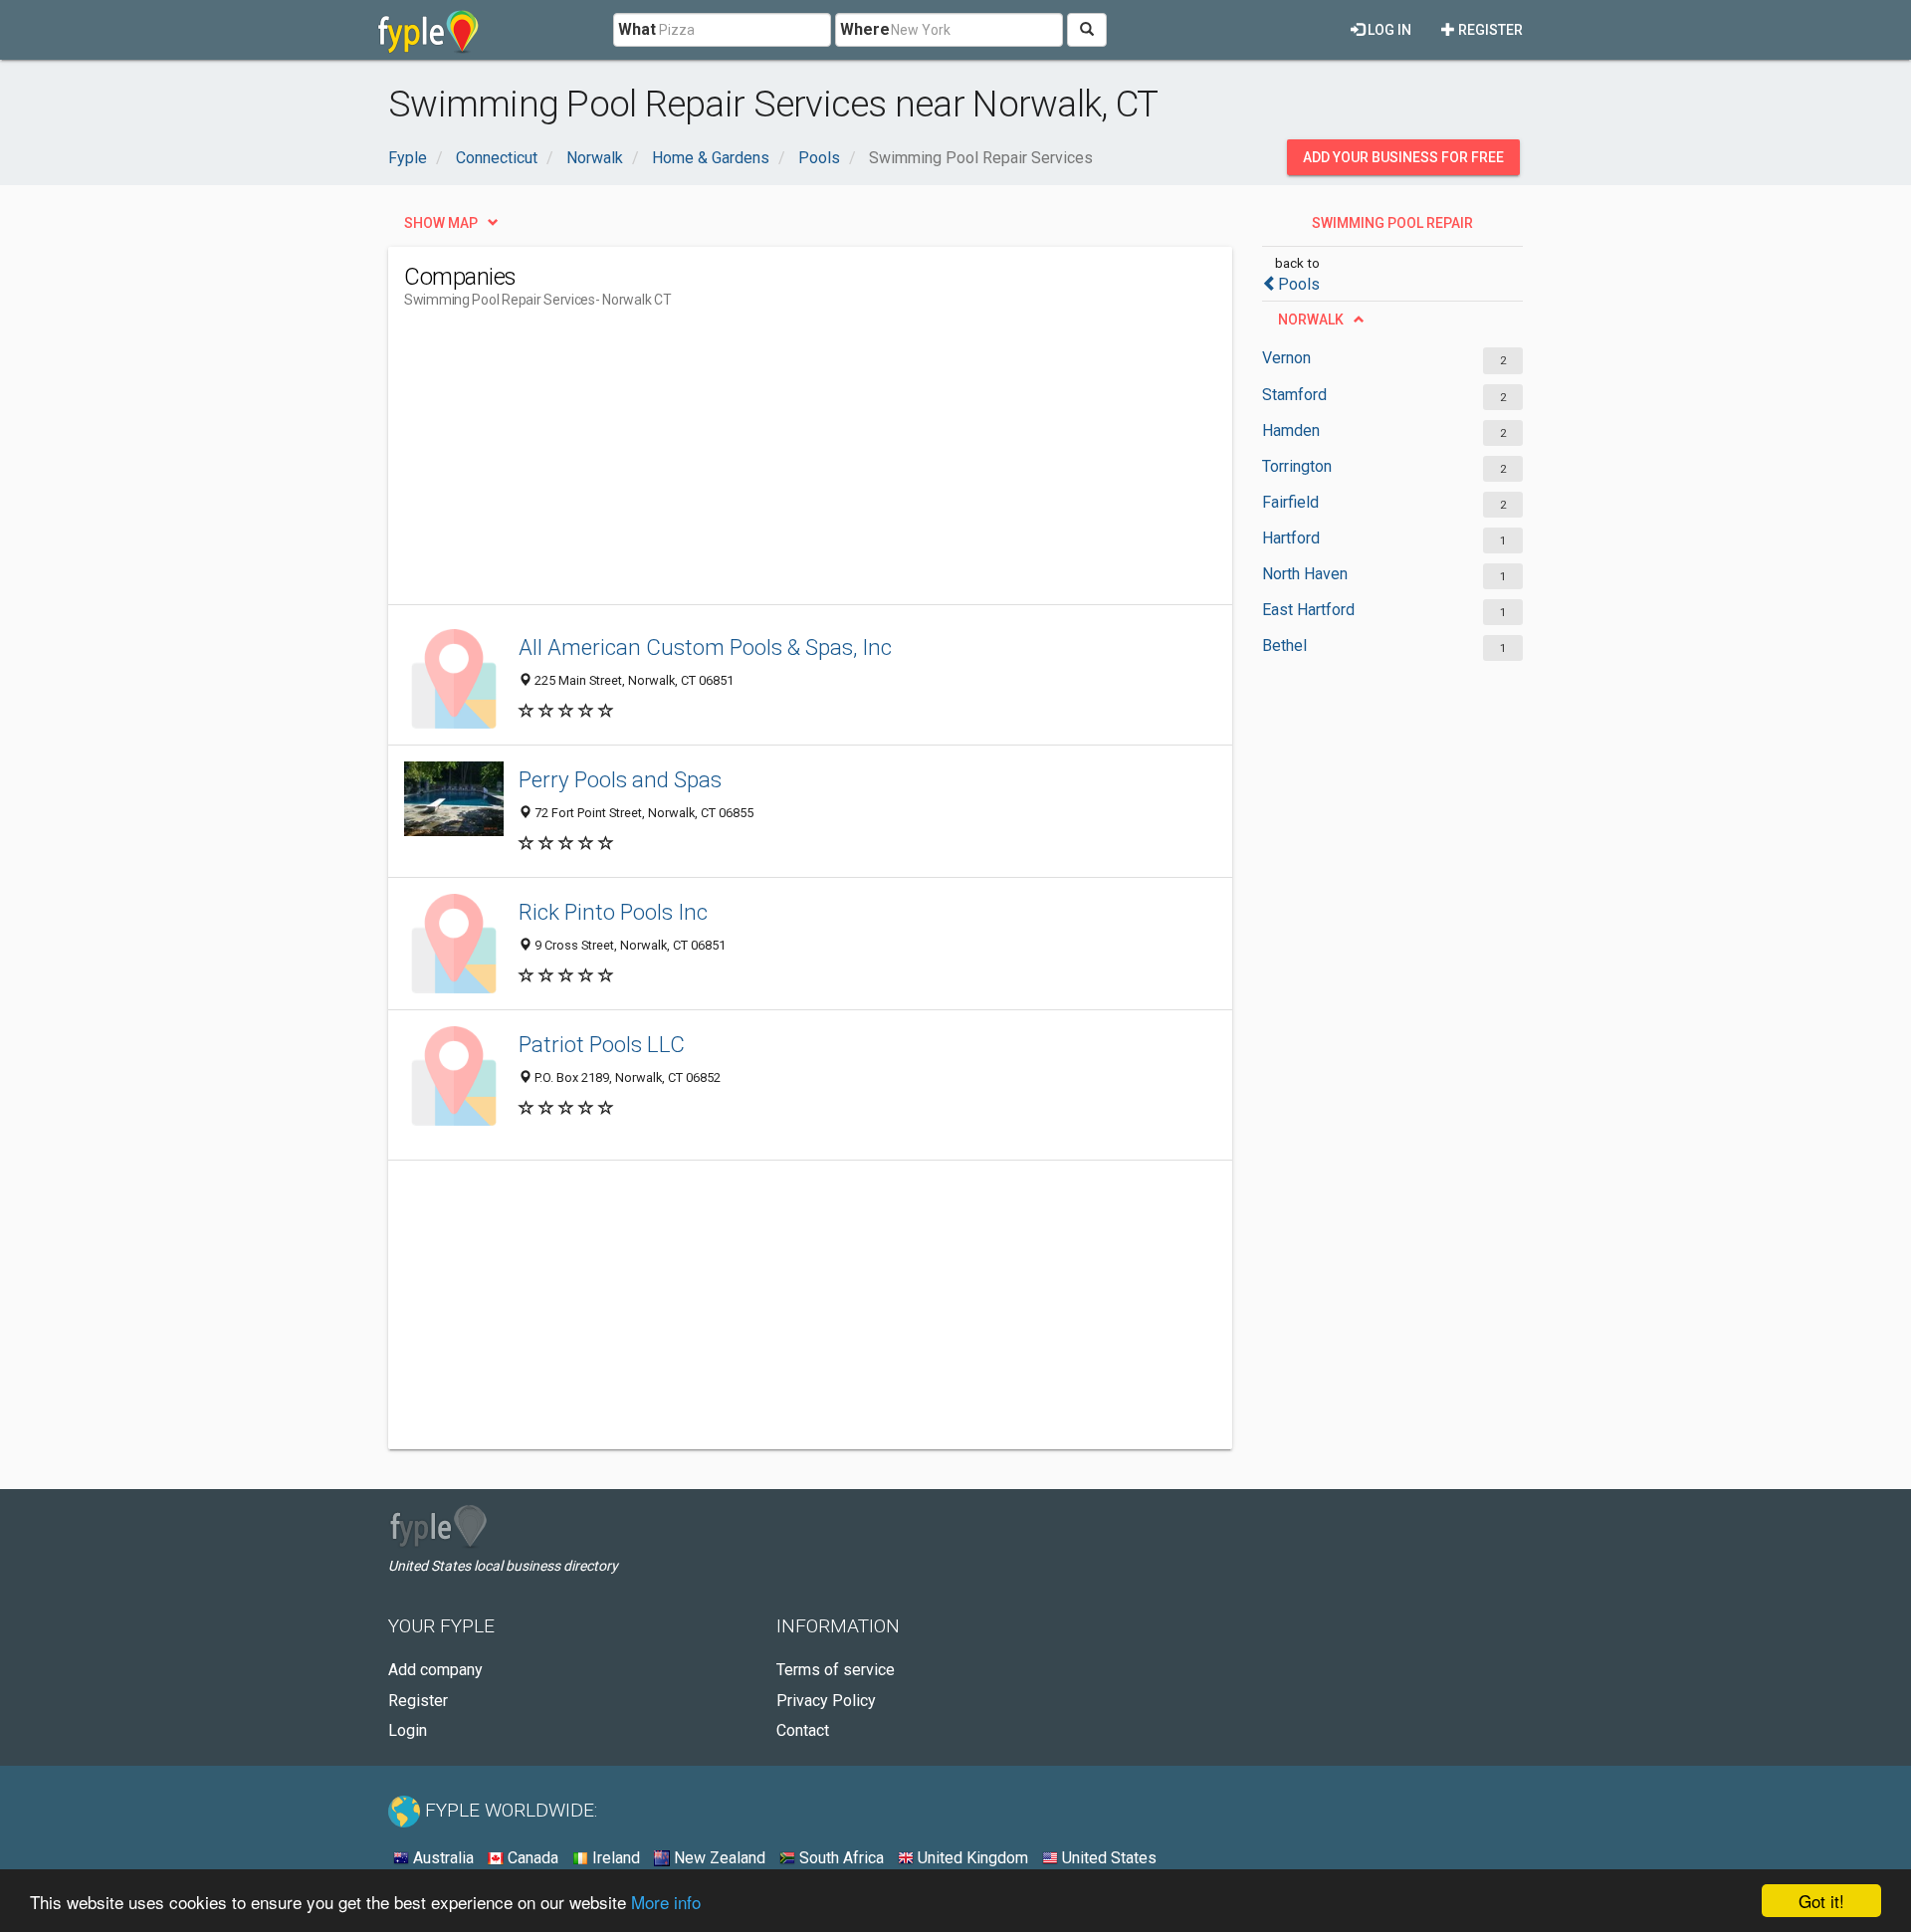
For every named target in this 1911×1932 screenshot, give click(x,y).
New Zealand (718, 1858)
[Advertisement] (766, 465)
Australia (441, 1858)
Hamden (1291, 430)
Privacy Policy (826, 1701)
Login (408, 1730)
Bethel (1284, 645)
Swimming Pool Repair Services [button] (1392, 228)
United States (1107, 1858)
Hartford (1291, 538)
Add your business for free (1403, 157)
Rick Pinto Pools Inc (613, 912)
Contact (803, 1730)
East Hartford (1308, 610)
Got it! (1821, 1901)
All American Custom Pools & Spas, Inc (705, 647)
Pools (1299, 284)
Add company (435, 1670)
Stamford (1294, 395)
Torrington (1297, 466)
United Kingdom (971, 1858)
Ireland (614, 1858)
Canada (531, 1858)
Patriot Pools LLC (602, 1044)
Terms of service (836, 1670)
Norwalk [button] (1311, 320)
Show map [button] (441, 223)
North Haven (1305, 574)
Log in (1388, 30)
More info (666, 1902)
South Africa (840, 1858)
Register (1489, 30)
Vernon (1286, 358)
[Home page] (428, 30)
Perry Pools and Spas (620, 779)
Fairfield (1290, 502)
